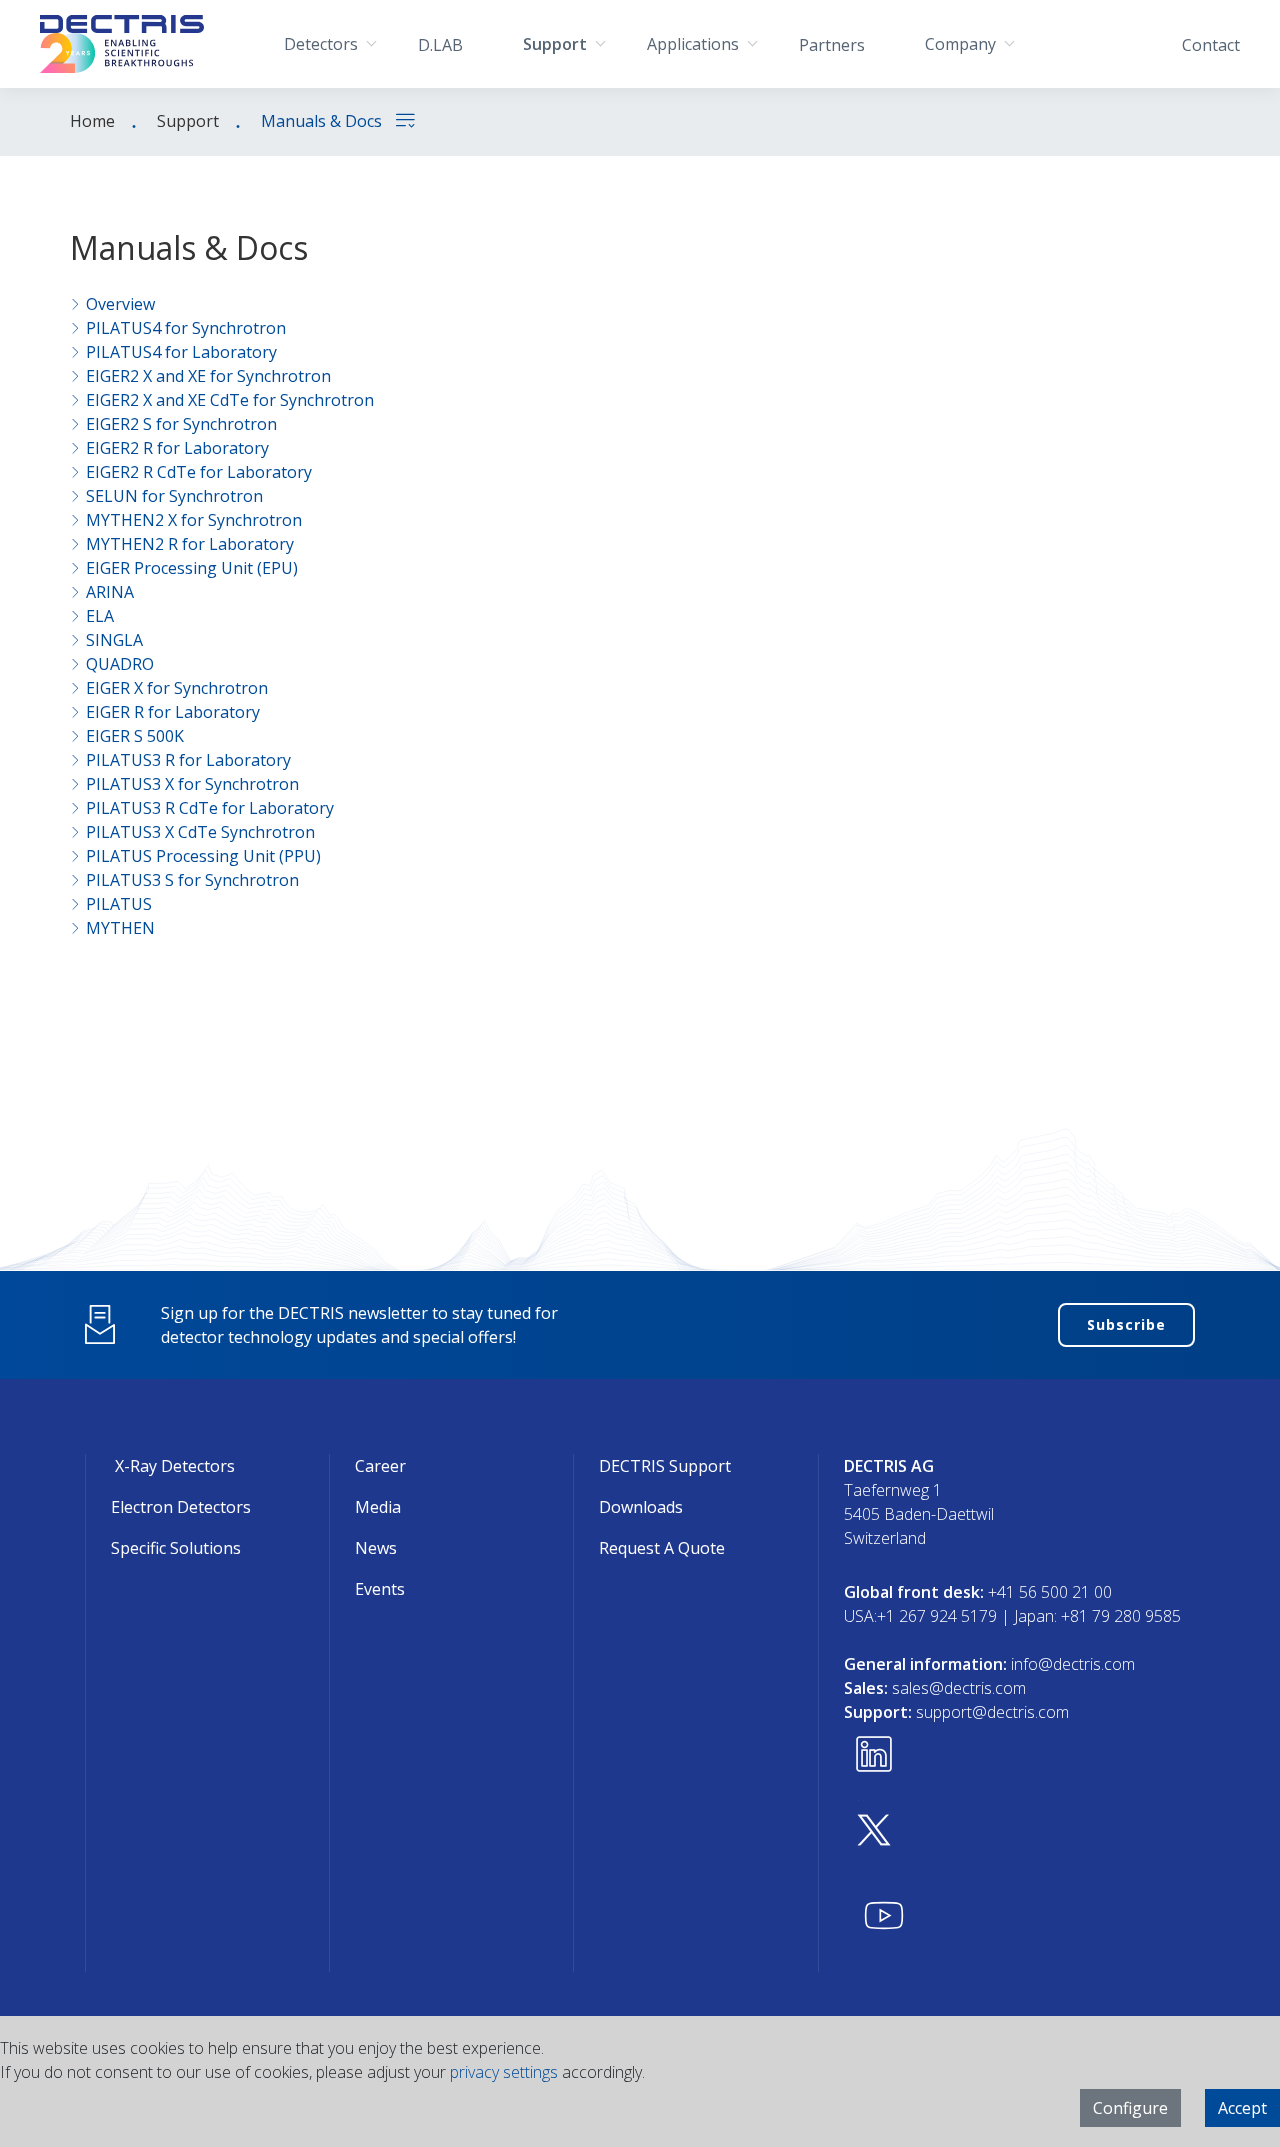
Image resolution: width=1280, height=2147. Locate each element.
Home (92, 121)
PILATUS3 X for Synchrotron (192, 784)
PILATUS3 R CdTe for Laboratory (210, 808)
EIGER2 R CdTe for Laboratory (199, 472)
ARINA (110, 592)
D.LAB (440, 45)
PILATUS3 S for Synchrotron (192, 880)
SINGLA (114, 640)
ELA (100, 616)
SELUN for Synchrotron (174, 496)
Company (960, 44)
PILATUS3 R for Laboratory (188, 760)
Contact (1211, 45)
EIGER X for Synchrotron (177, 688)
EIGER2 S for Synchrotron (181, 424)
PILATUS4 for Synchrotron (186, 328)
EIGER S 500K (135, 736)
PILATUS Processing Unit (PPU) (203, 856)
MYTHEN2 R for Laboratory (190, 544)
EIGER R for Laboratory (173, 712)
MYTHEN (120, 928)
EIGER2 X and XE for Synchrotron (208, 376)
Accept (1242, 2108)
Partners (832, 45)
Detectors (321, 44)
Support (555, 44)
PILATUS (119, 904)
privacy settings (504, 2072)
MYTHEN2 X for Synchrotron (194, 520)
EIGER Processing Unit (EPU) (192, 568)
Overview (120, 304)
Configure (1130, 2108)
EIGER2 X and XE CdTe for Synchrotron (230, 400)
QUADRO (120, 664)
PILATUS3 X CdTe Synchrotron (200, 832)
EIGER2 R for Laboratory (177, 448)
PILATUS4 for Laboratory (181, 352)
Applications (693, 44)
